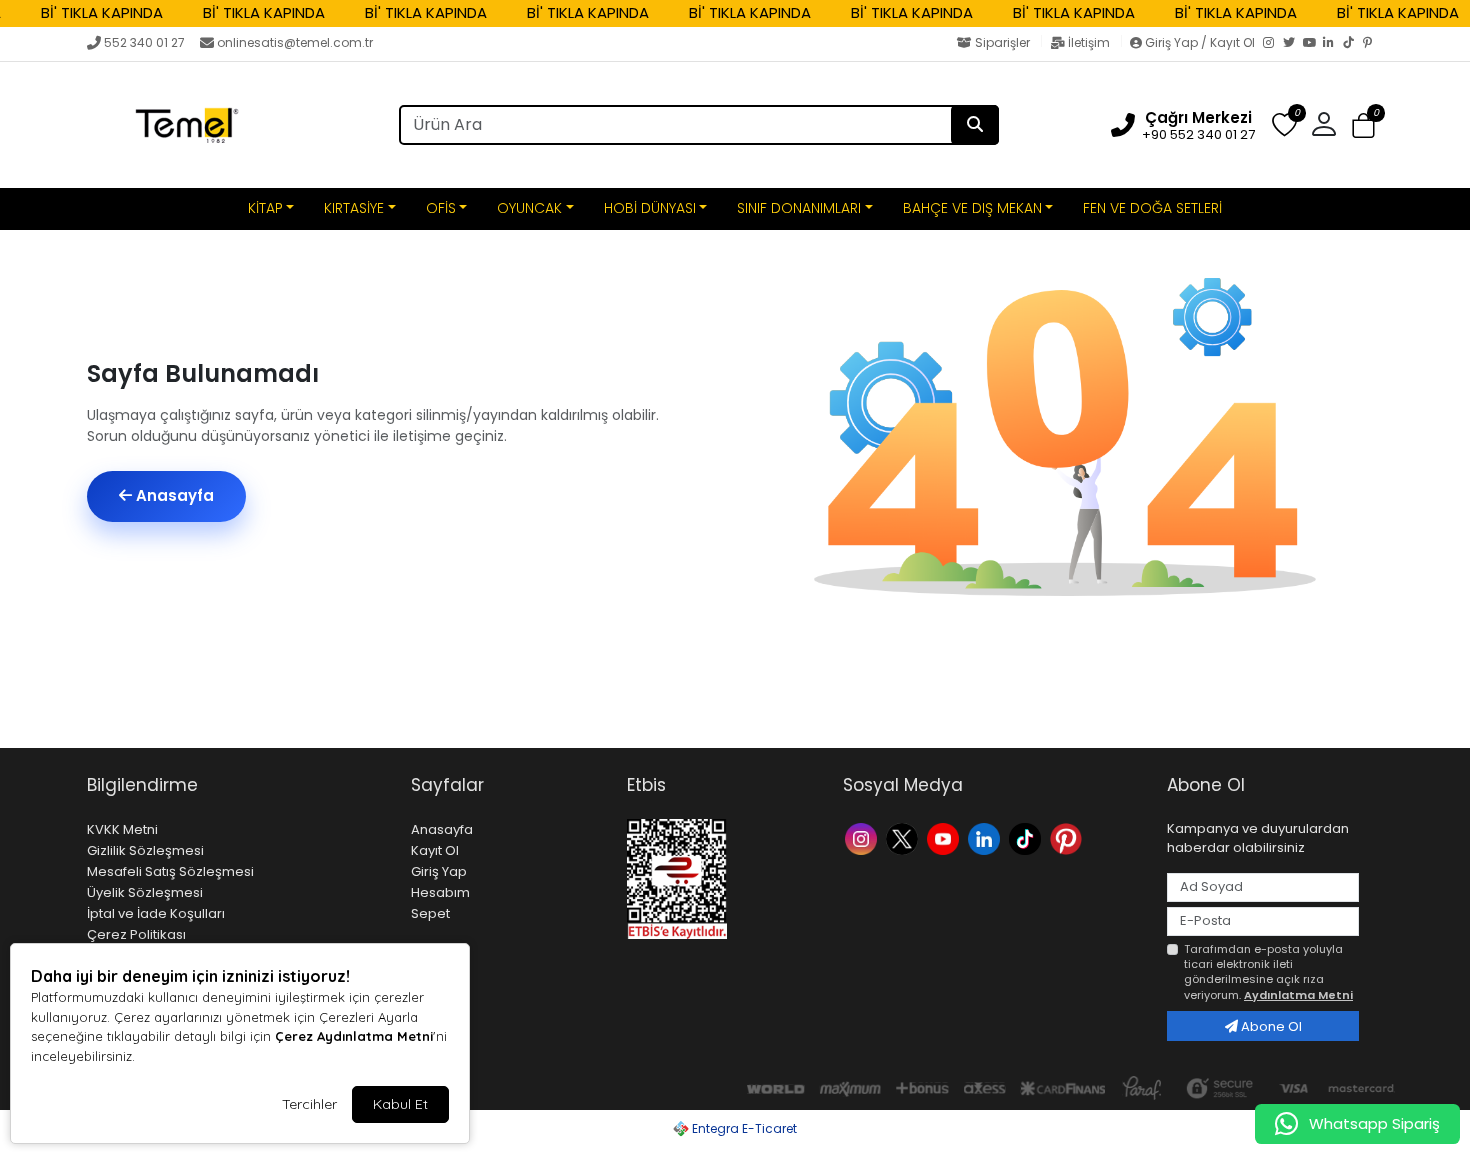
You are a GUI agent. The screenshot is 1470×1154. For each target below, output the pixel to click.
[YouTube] (1313, 44)
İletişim (1089, 42)
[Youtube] (945, 837)
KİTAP (265, 208)
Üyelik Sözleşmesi (145, 892)
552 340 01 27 (144, 42)
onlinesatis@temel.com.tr (295, 42)
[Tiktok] (1027, 837)
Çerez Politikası (136, 934)
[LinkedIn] (1333, 44)
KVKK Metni (122, 829)
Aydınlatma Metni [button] (1298, 995)
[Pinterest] (1373, 44)
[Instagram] (1273, 44)
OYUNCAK (529, 208)
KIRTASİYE (354, 208)
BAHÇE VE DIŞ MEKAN (972, 208)
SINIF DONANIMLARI (799, 208)
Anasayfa (173, 495)
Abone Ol (1270, 1026)
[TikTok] (1353, 44)
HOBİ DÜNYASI (650, 208)
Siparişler (1002, 42)
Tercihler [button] (309, 1104)
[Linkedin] (986, 837)
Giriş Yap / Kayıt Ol (1200, 42)
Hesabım (440, 892)
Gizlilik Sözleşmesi (145, 850)
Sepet (430, 913)
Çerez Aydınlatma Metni (354, 1036)
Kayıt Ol (435, 850)
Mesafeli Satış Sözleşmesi (170, 871)
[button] (1363, 125)
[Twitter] (1293, 44)
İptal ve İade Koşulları (156, 913)
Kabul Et (400, 1104)
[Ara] (975, 125)
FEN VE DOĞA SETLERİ (1152, 208)
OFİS (441, 208)
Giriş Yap (439, 871)
